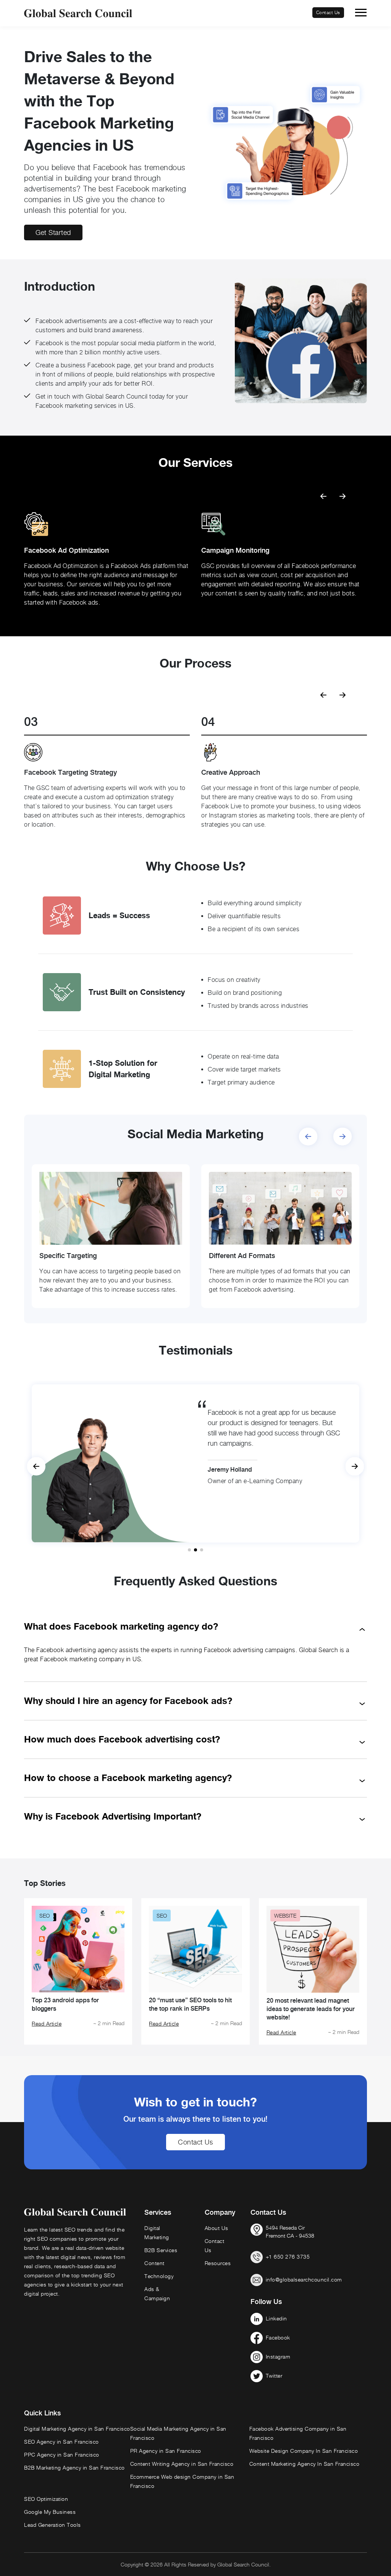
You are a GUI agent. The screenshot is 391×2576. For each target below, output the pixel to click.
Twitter (274, 2376)
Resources (218, 2263)
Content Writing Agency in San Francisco (182, 2464)
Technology (159, 2276)
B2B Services (161, 2250)
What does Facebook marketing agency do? (121, 1626)
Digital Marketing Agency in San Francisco (77, 2429)
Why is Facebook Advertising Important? (113, 1816)
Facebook (278, 2337)
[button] (343, 493)
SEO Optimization (46, 2499)
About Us (217, 2228)
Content (154, 2263)
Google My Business (50, 2512)
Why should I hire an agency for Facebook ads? (128, 1701)
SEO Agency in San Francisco (61, 2442)
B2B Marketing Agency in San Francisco (74, 2467)
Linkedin (276, 2318)
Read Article (47, 2023)
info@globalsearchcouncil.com (304, 2279)
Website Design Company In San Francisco (304, 2451)
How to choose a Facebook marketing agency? (128, 1778)
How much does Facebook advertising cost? (122, 1739)
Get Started (53, 232)
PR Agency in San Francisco (166, 2451)
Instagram (278, 2356)
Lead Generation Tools (53, 2525)
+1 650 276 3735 (288, 2257)
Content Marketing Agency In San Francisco (305, 2464)
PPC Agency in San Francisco (62, 2455)
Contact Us (328, 12)
